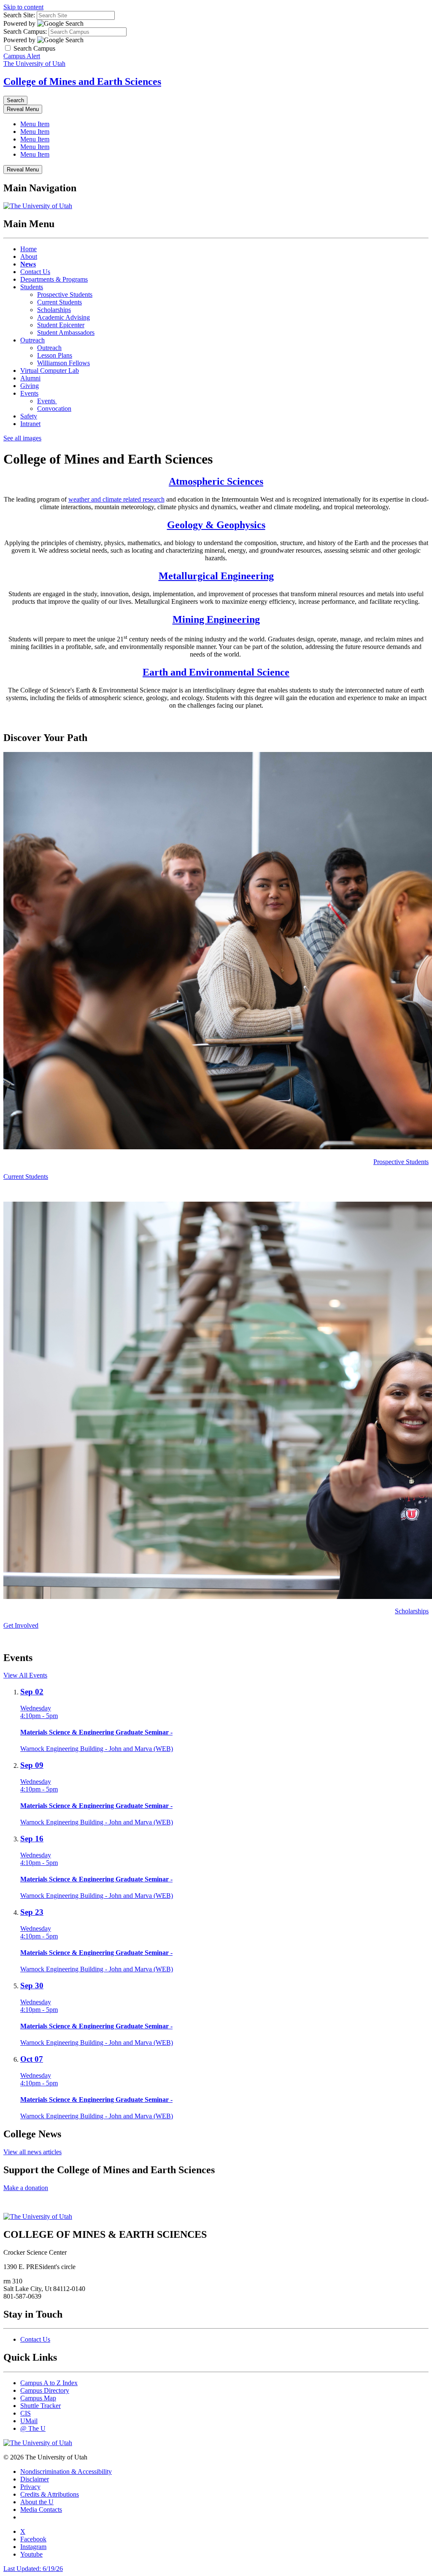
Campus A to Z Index (49, 2383)
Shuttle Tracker (40, 2406)
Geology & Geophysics (216, 525)
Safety (29, 416)
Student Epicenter (61, 325)
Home (28, 249)
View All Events (25, 1675)
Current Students (59, 302)
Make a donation (26, 2188)
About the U (37, 2502)
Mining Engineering (216, 619)
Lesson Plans (55, 355)
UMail (29, 2421)
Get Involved (21, 1625)
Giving (30, 386)
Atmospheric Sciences (216, 481)
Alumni (30, 378)
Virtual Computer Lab (50, 371)
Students (32, 287)
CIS (26, 2413)
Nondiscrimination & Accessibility (66, 2471)
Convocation (54, 409)
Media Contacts (41, 2509)
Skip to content (23, 7)
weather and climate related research (116, 499)
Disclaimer (35, 2479)
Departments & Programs (54, 279)
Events (29, 393)
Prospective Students (65, 295)
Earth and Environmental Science (216, 672)
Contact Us (35, 272)
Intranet (30, 424)
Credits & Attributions (50, 2494)
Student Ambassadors (66, 333)
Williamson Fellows (63, 363)
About (29, 257)
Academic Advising (63, 317)
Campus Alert (22, 56)
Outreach (32, 340)
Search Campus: (25, 31)
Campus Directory (45, 2390)
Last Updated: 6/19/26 (33, 2569)
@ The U (33, 2428)
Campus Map (38, 2398)
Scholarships (54, 310)
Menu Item (35, 124)
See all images (22, 438)
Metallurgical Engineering (216, 576)
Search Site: (19, 15)
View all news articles (32, 2152)
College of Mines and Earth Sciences (82, 81)
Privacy (30, 2487)
